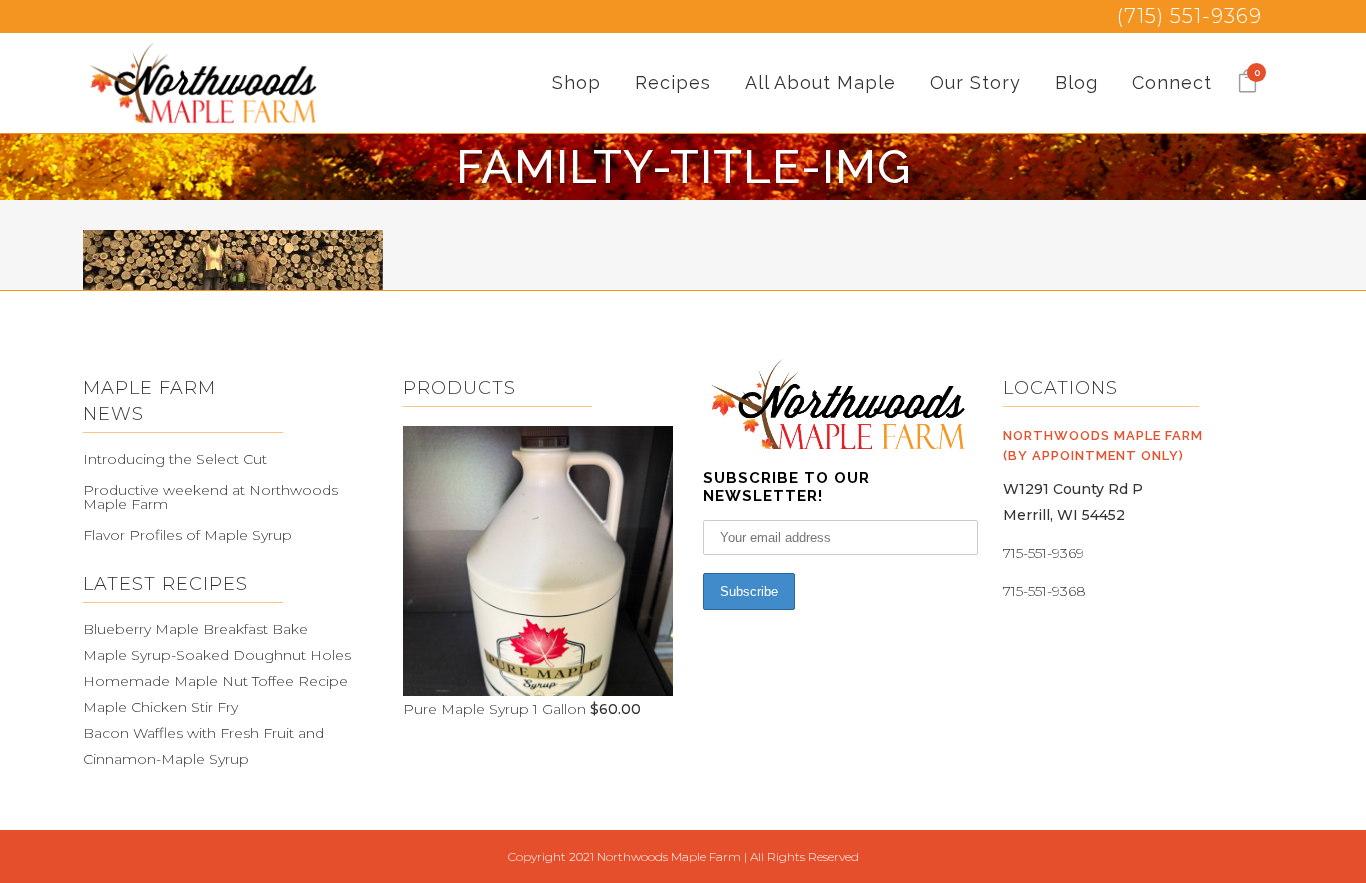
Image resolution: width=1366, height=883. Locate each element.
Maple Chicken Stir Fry (160, 707)
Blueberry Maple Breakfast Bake (195, 629)
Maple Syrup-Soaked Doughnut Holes (217, 655)
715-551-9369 (1043, 553)
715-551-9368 (1044, 591)
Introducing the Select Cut (175, 459)
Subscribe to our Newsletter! (786, 487)
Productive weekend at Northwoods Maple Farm (210, 497)
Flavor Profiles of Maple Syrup (187, 535)
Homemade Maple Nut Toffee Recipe (215, 681)
